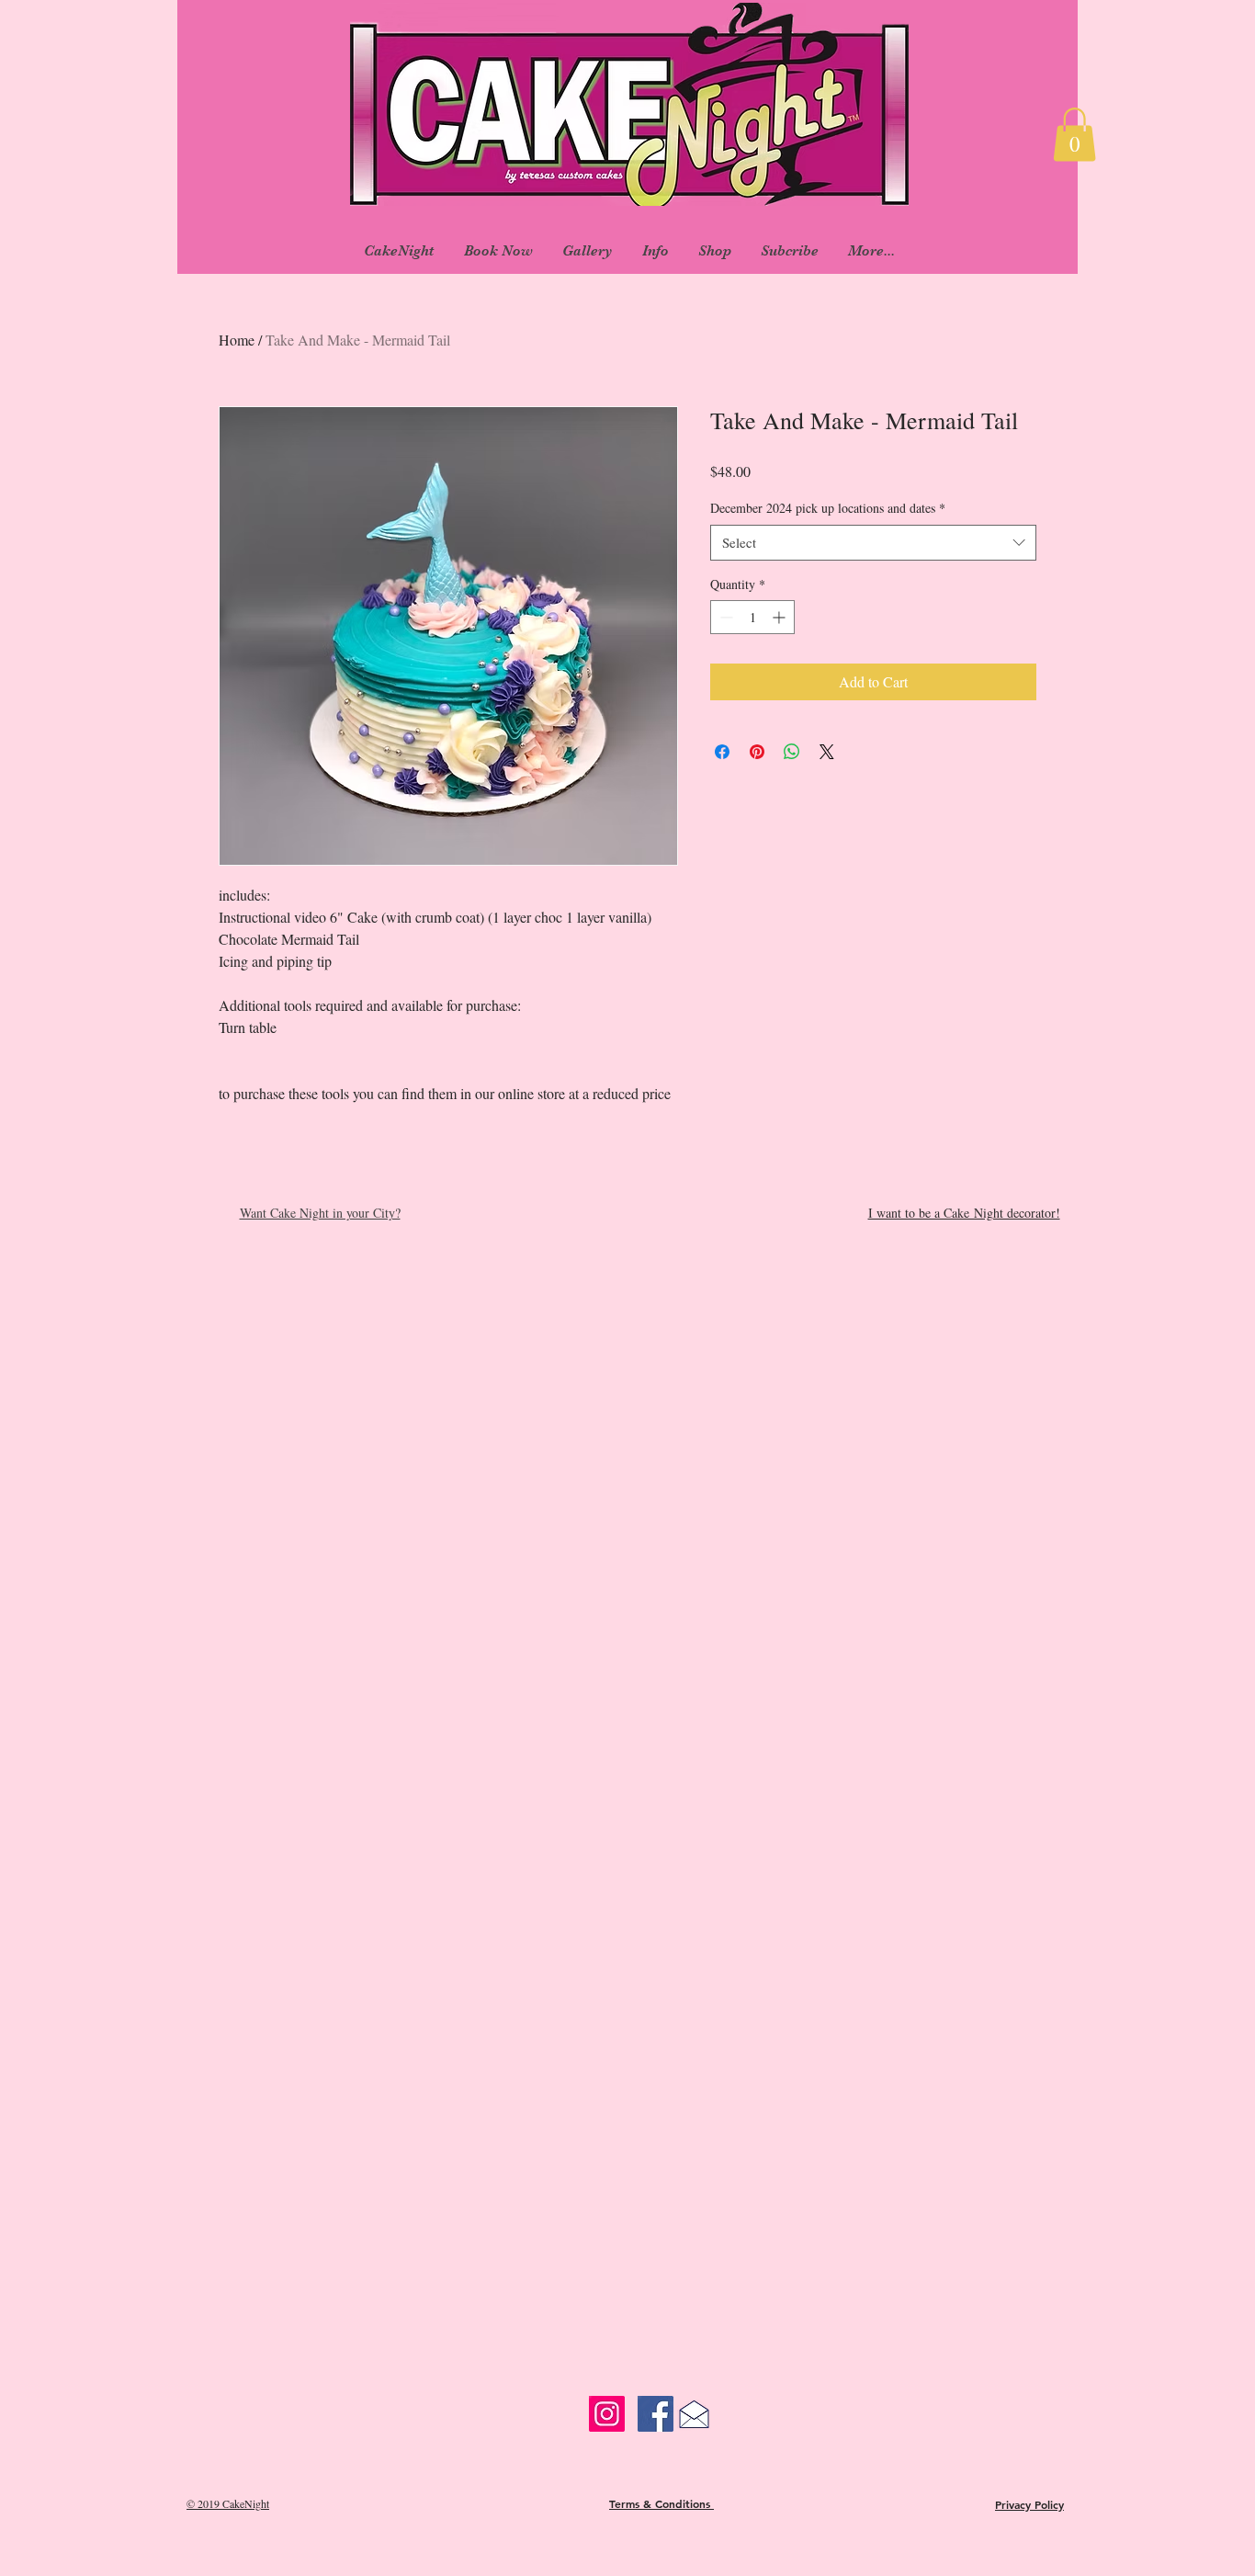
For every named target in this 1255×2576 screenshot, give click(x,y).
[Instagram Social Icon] (607, 2414)
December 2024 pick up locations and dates (828, 508)
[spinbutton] (752, 617)
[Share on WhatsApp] (792, 752)
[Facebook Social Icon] (656, 2414)
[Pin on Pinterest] (757, 752)
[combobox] (873, 543)
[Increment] (780, 617)
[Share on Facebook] (722, 752)
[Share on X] (827, 752)
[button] (1074, 135)
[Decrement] (724, 617)
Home (237, 340)
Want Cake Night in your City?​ (320, 1213)
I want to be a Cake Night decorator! (964, 1213)
